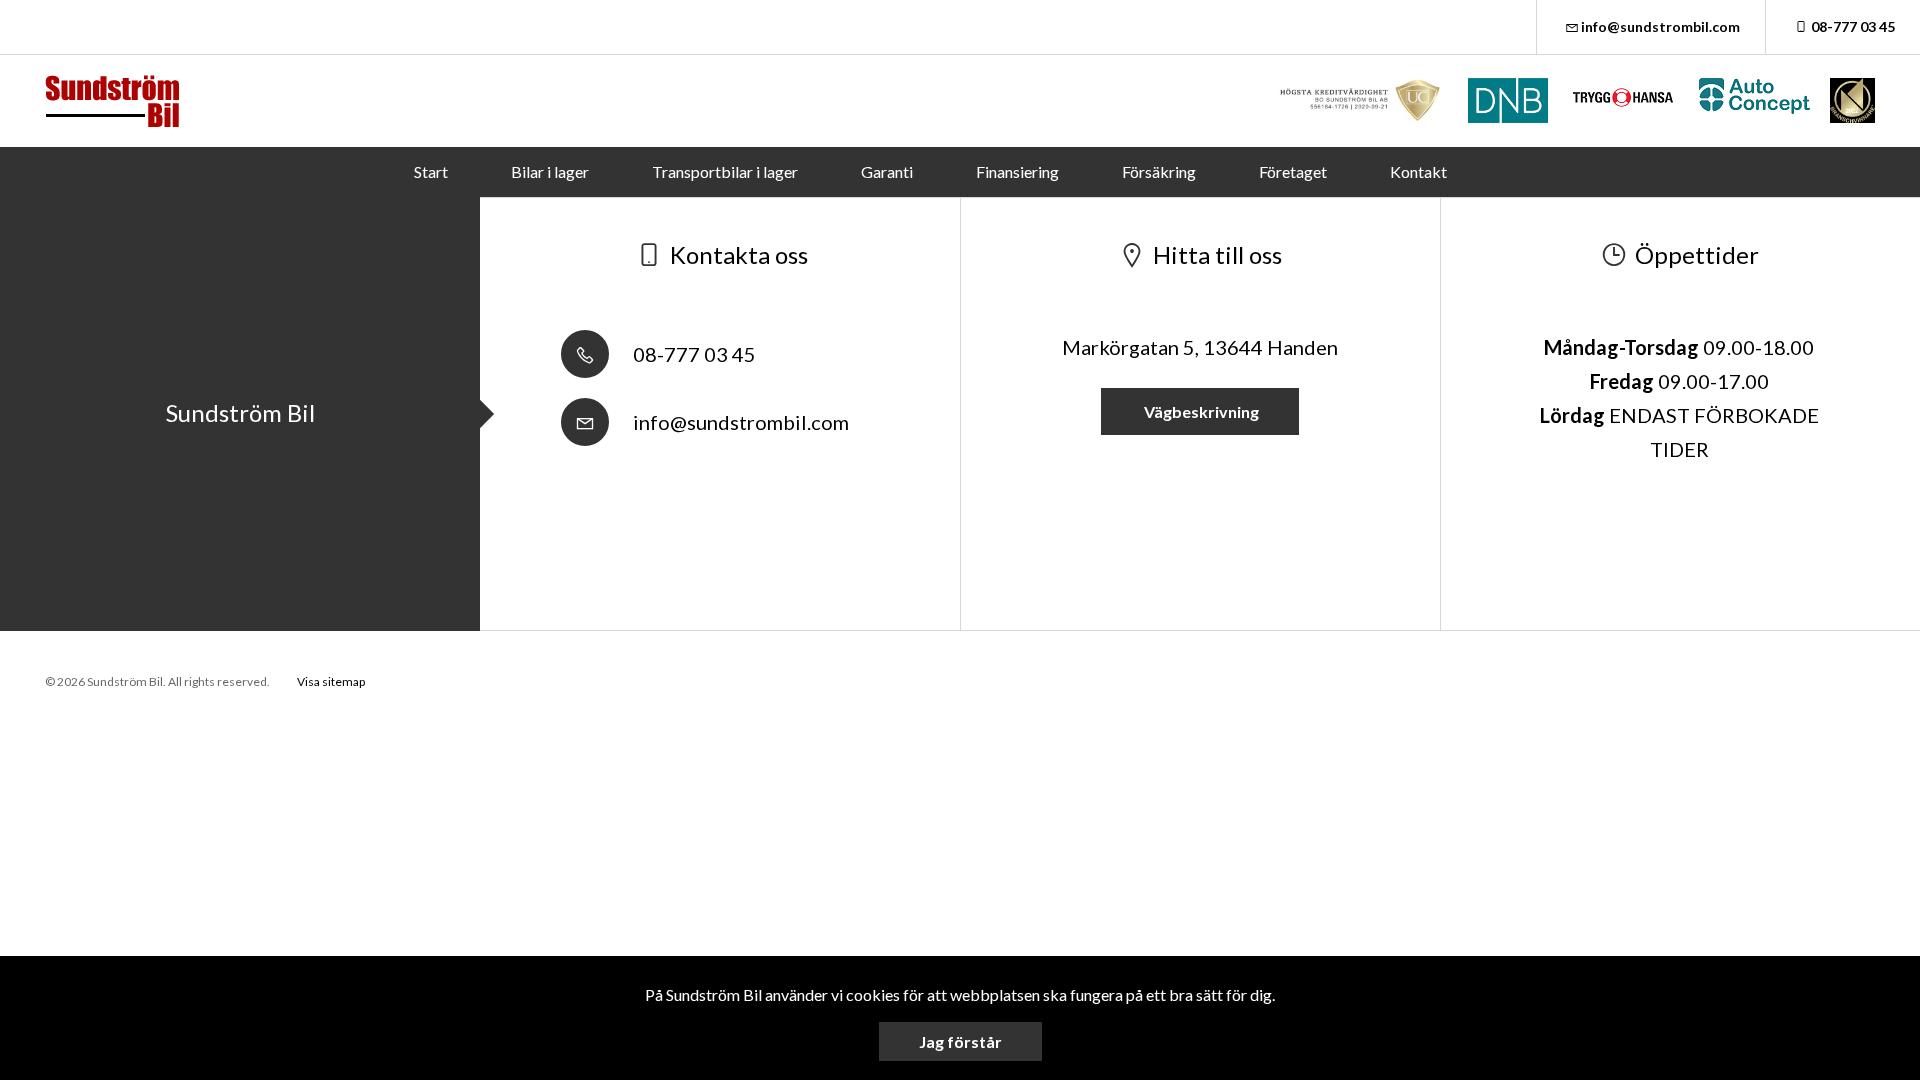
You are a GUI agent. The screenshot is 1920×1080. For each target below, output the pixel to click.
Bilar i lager (550, 171)
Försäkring (1159, 171)
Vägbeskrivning (1200, 411)
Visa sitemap (331, 681)
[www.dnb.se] (1508, 100)
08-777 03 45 (1853, 26)
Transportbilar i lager (725, 171)
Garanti (887, 171)
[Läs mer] (1360, 100)
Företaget (1293, 171)
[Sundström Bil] (112, 101)
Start (431, 171)
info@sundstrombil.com (1660, 26)
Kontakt (1418, 171)
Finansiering (1017, 171)
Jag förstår (960, 1041)
